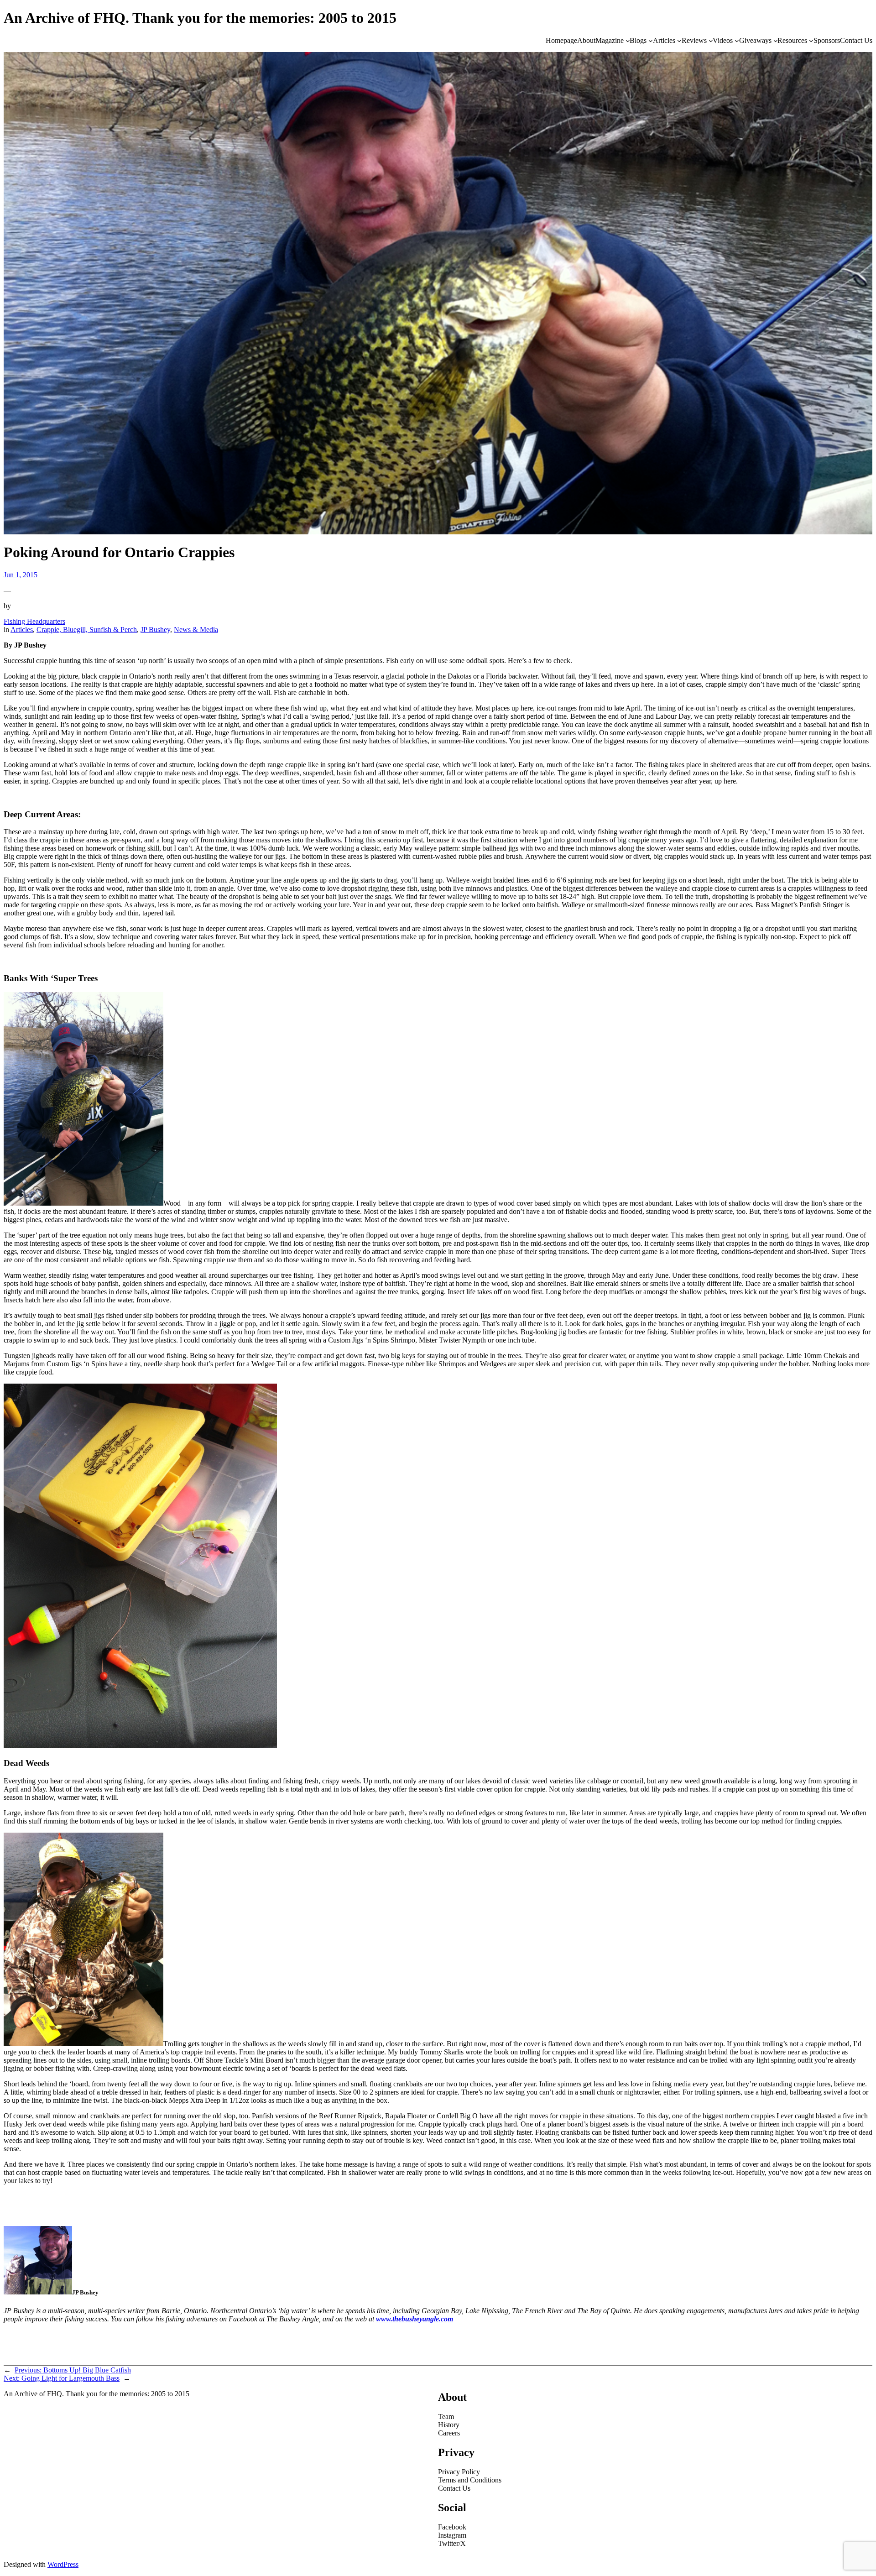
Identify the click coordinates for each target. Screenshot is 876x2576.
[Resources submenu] (811, 41)
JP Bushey (155, 630)
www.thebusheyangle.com (415, 2319)
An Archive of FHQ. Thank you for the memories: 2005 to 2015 (200, 18)
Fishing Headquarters (34, 621)
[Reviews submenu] (711, 41)
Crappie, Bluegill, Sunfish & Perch (87, 630)
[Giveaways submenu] (776, 41)
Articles (22, 630)
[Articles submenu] (679, 41)
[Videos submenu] (737, 41)
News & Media (196, 630)
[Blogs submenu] (651, 41)
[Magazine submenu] (628, 41)
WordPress (63, 2564)
